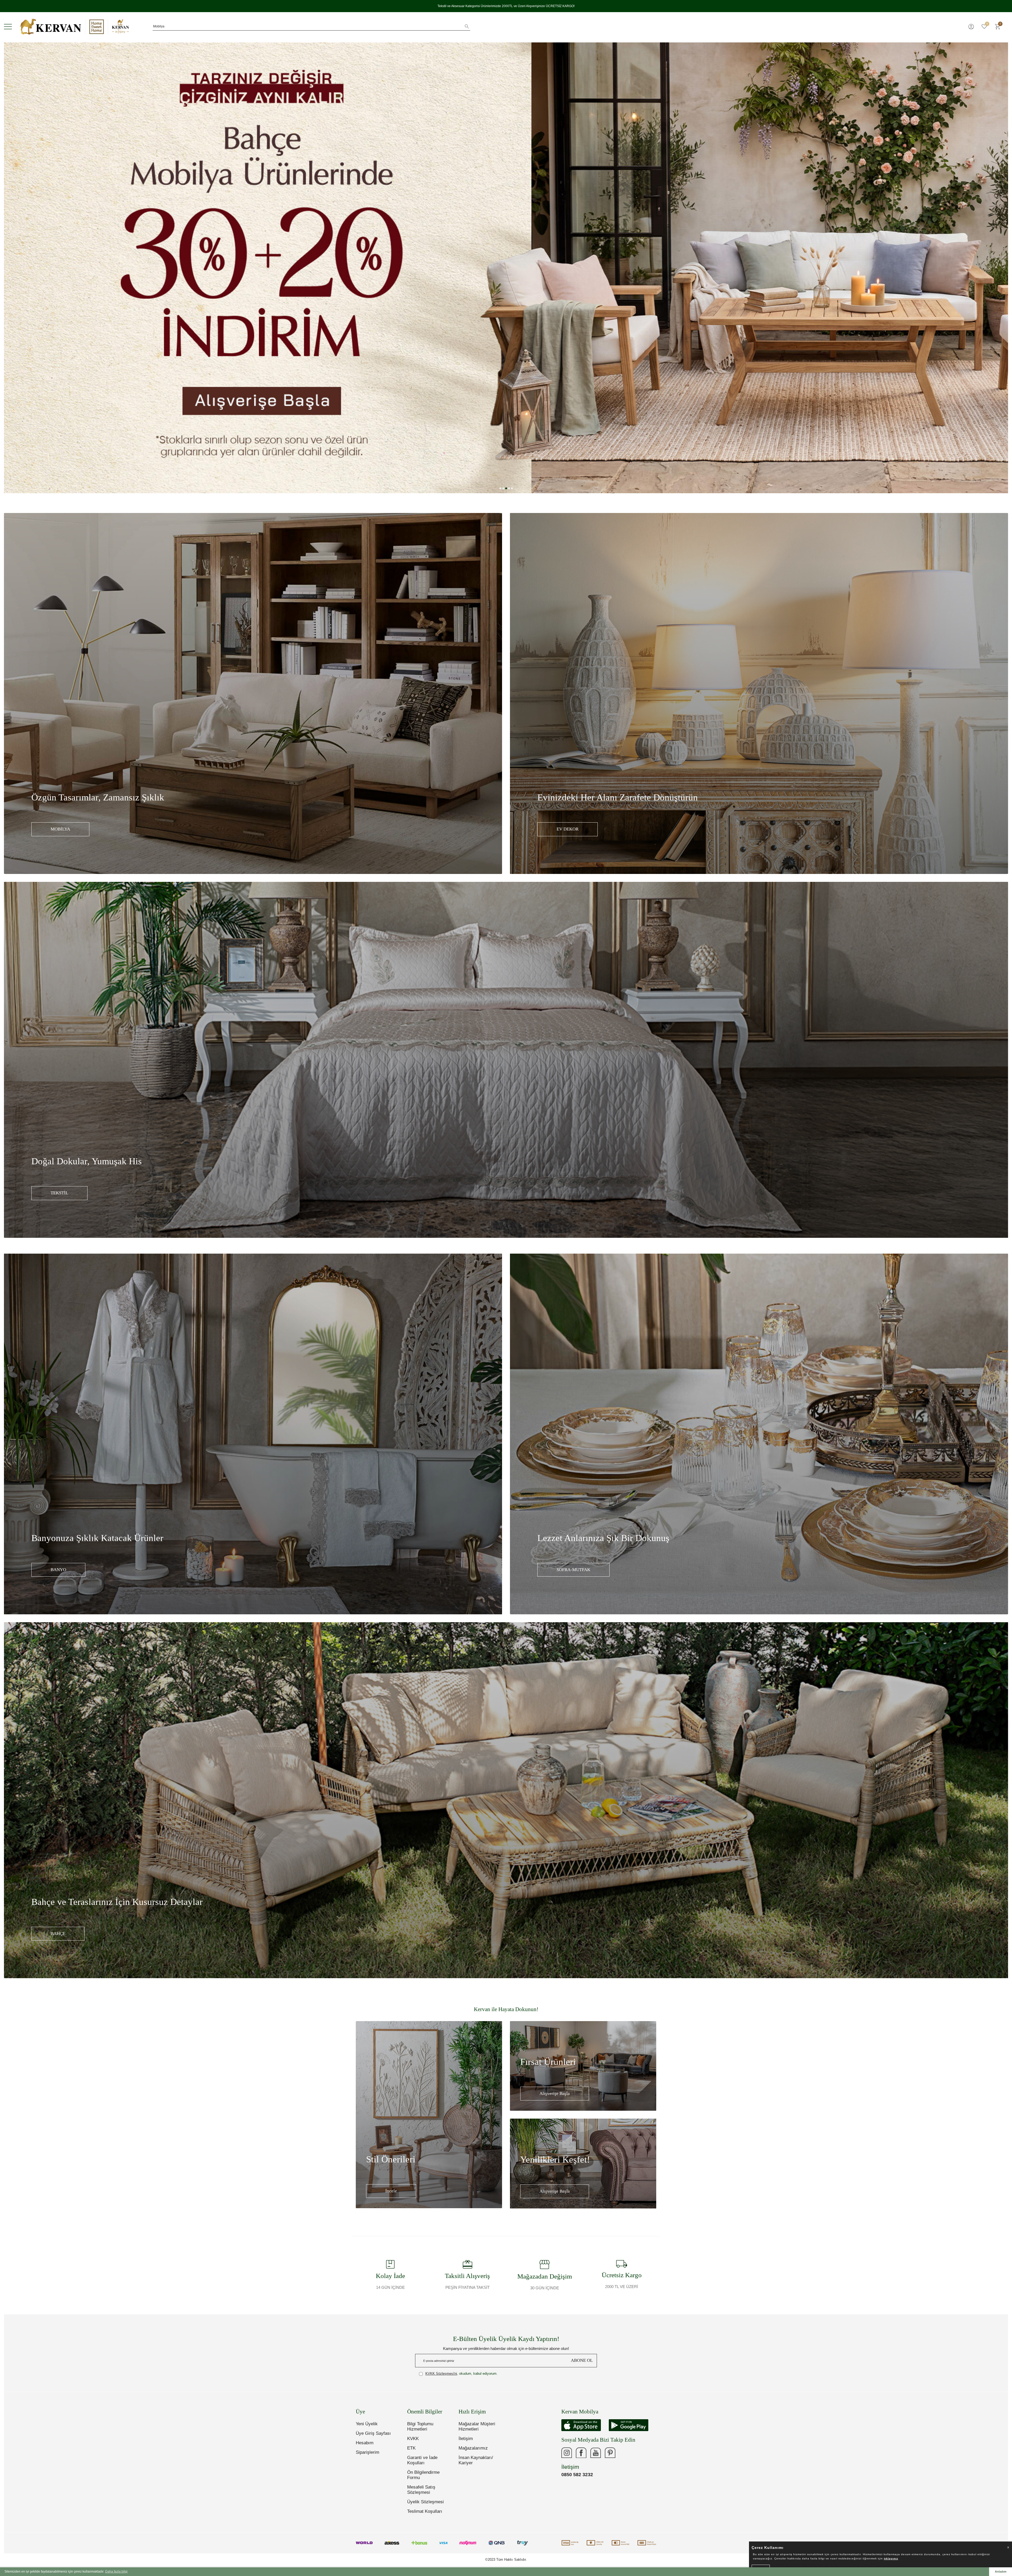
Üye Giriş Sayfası (373, 2433)
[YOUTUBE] (596, 2453)
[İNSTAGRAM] (567, 2453)
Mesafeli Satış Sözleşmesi (421, 2490)
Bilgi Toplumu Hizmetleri (420, 2426)
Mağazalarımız (473, 2448)
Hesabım (365, 2443)
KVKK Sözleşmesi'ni (441, 2374)
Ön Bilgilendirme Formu (423, 2475)
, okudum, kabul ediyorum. (461, 2374)
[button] (500, 488)
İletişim (466, 2439)
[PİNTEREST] (610, 2453)
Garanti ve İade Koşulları (422, 2460)
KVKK (413, 2439)
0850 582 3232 (577, 2475)
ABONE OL (582, 2360)
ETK (411, 2448)
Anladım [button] (1001, 2572)
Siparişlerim (368, 2452)
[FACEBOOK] (581, 2453)
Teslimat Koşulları (425, 2511)
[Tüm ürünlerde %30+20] (506, 268)
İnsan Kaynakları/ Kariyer (476, 2460)
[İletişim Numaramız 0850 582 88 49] (625, 2453)
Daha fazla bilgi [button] (116, 2572)
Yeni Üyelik (367, 2424)
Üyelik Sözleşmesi (425, 2502)
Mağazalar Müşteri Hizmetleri (477, 2426)
